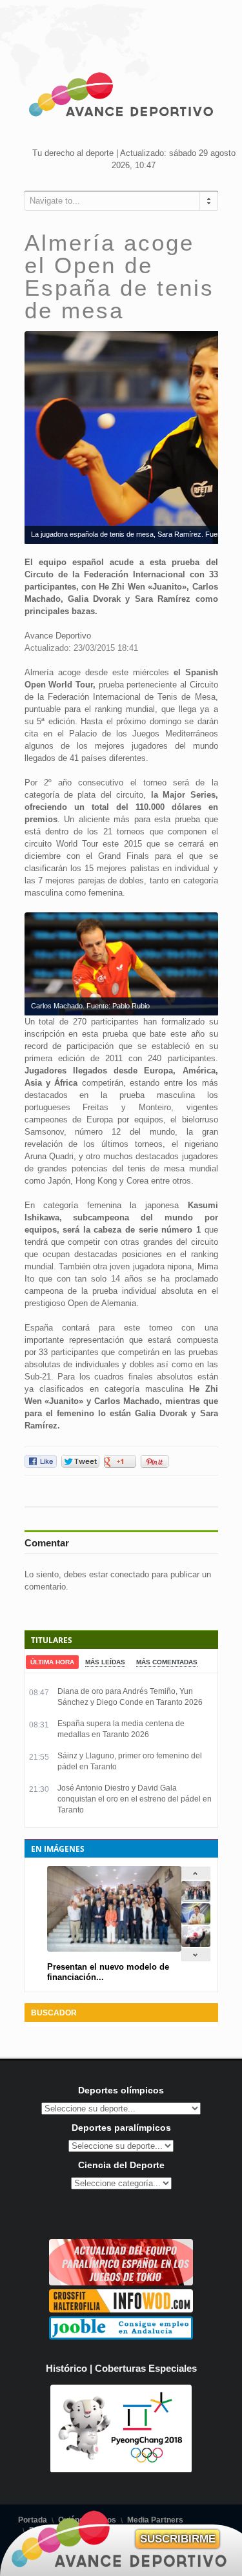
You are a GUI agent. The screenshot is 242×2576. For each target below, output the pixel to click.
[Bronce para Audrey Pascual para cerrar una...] (196, 1944)
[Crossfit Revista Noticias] (121, 2310)
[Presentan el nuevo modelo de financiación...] (196, 1899)
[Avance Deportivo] (121, 97)
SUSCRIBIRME (178, 2539)
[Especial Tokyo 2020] (121, 2283)
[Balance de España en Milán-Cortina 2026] (196, 1922)
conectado (130, 1574)
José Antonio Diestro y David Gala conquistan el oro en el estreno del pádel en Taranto (135, 1799)
